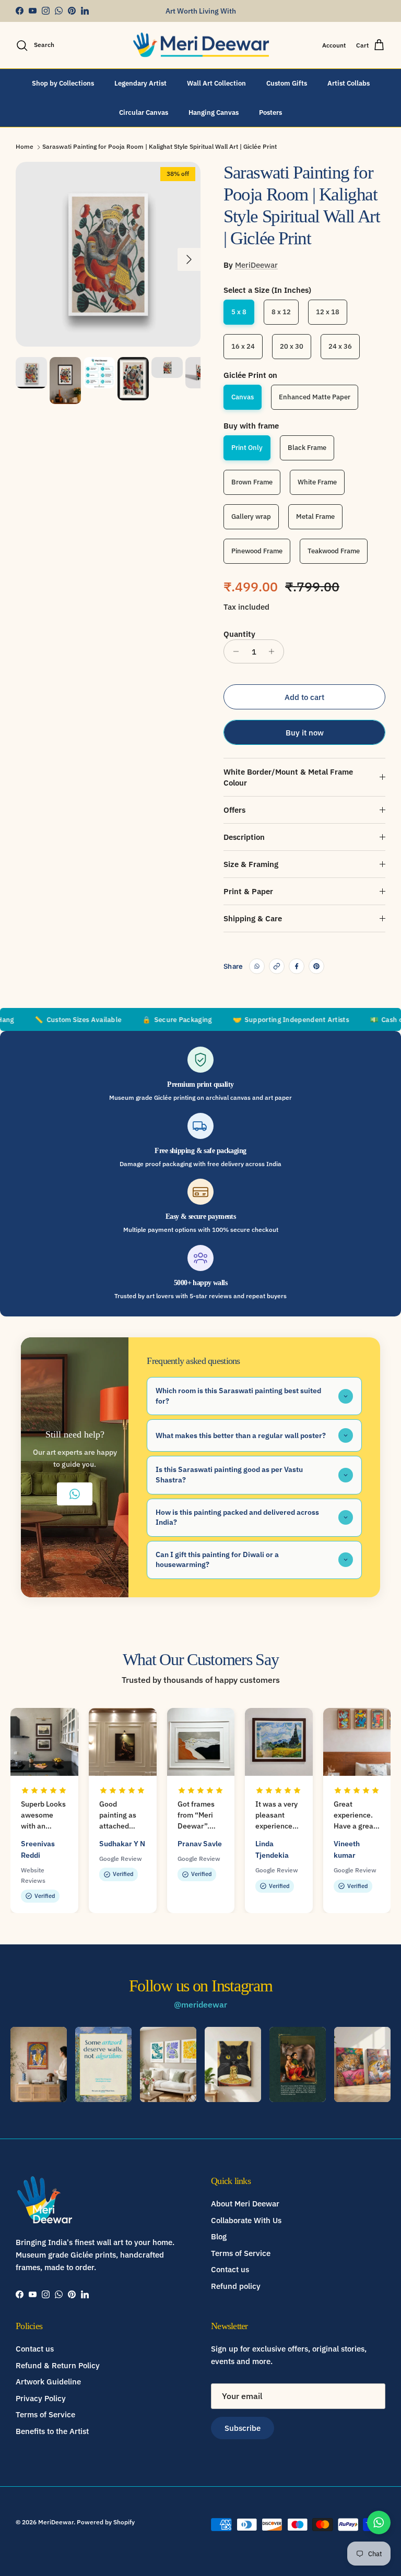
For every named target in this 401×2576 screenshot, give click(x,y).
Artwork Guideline (48, 2382)
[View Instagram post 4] (233, 2064)
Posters (270, 112)
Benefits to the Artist (52, 2431)
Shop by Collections (63, 83)
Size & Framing (251, 864)
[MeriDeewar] (201, 45)
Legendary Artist (140, 83)
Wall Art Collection (216, 83)
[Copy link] (277, 966)
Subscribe (243, 2428)
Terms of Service (241, 2253)
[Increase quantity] (274, 651)
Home (25, 146)
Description (244, 837)
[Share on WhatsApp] (257, 966)
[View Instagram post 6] (362, 2064)
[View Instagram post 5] (298, 2064)
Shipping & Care (253, 918)
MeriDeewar (256, 265)
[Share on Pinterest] (316, 966)
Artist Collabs (349, 83)
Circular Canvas (144, 112)
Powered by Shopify (106, 2522)
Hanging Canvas (214, 112)
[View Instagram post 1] (39, 2064)
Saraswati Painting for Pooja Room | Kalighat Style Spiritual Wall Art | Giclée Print (160, 146)
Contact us (230, 2269)
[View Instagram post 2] (103, 2064)
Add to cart (304, 697)
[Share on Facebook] (297, 966)
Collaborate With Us (246, 2220)
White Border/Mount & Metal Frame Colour (288, 777)
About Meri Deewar (245, 2204)
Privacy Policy (41, 2398)
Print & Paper (248, 891)
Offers (234, 810)
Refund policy (236, 2286)
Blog (219, 2236)
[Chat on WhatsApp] (379, 2522)
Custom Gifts (287, 83)
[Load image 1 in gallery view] (108, 254)
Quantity (239, 634)
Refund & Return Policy (58, 2365)
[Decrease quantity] (233, 651)
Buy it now (305, 733)
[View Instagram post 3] (168, 2064)
